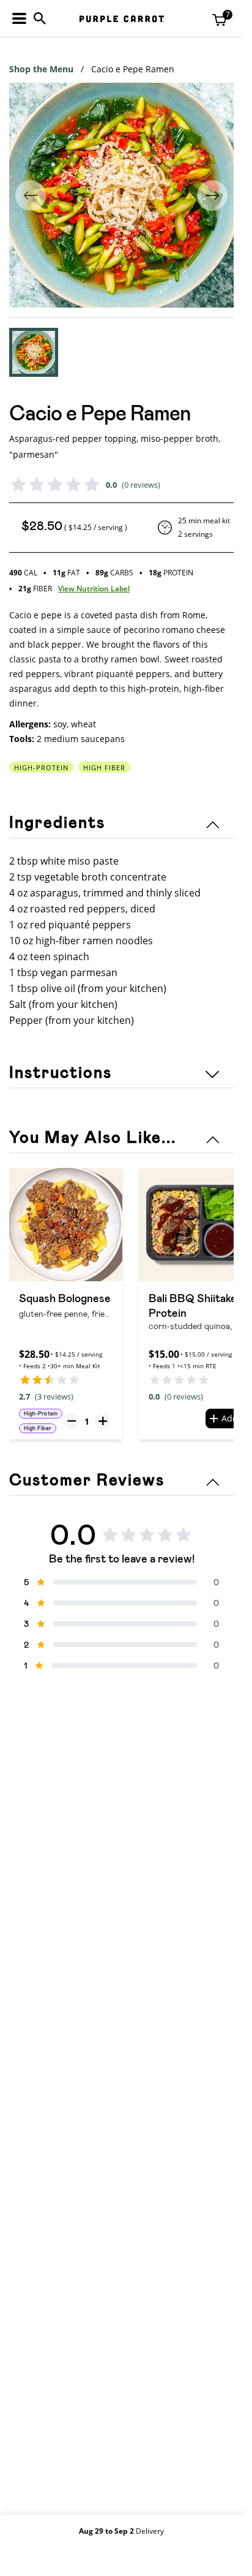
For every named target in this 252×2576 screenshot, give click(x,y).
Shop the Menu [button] (41, 69)
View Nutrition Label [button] (94, 589)
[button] (34, 352)
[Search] (40, 18)
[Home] (122, 19)
